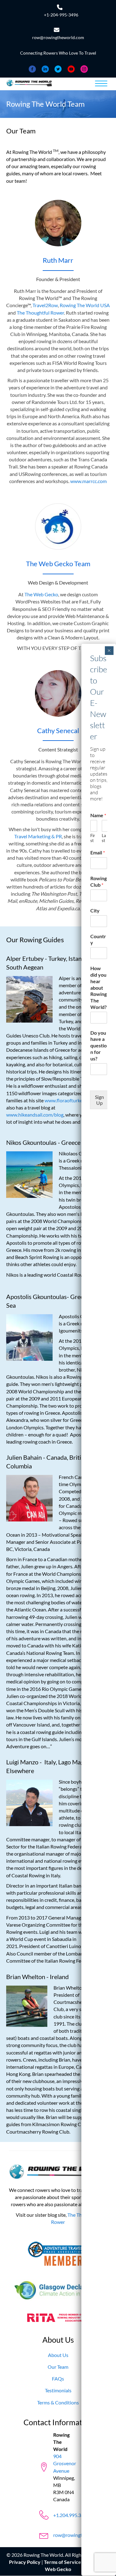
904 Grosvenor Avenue (65, 2464)
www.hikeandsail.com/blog (35, 1115)
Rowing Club (99, 881)
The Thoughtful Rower (40, 313)
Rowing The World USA (85, 305)
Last (104, 838)
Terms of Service (62, 2562)
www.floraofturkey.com (70, 1100)
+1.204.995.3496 (71, 2515)
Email (98, 852)
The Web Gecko (41, 594)
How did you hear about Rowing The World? (99, 988)
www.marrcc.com (88, 481)
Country (98, 939)
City (95, 910)
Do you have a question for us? (99, 1046)
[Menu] (101, 84)
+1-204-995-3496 (61, 15)
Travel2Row (45, 305)
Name (98, 815)
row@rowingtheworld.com (58, 37)
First (93, 838)
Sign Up (99, 1100)
